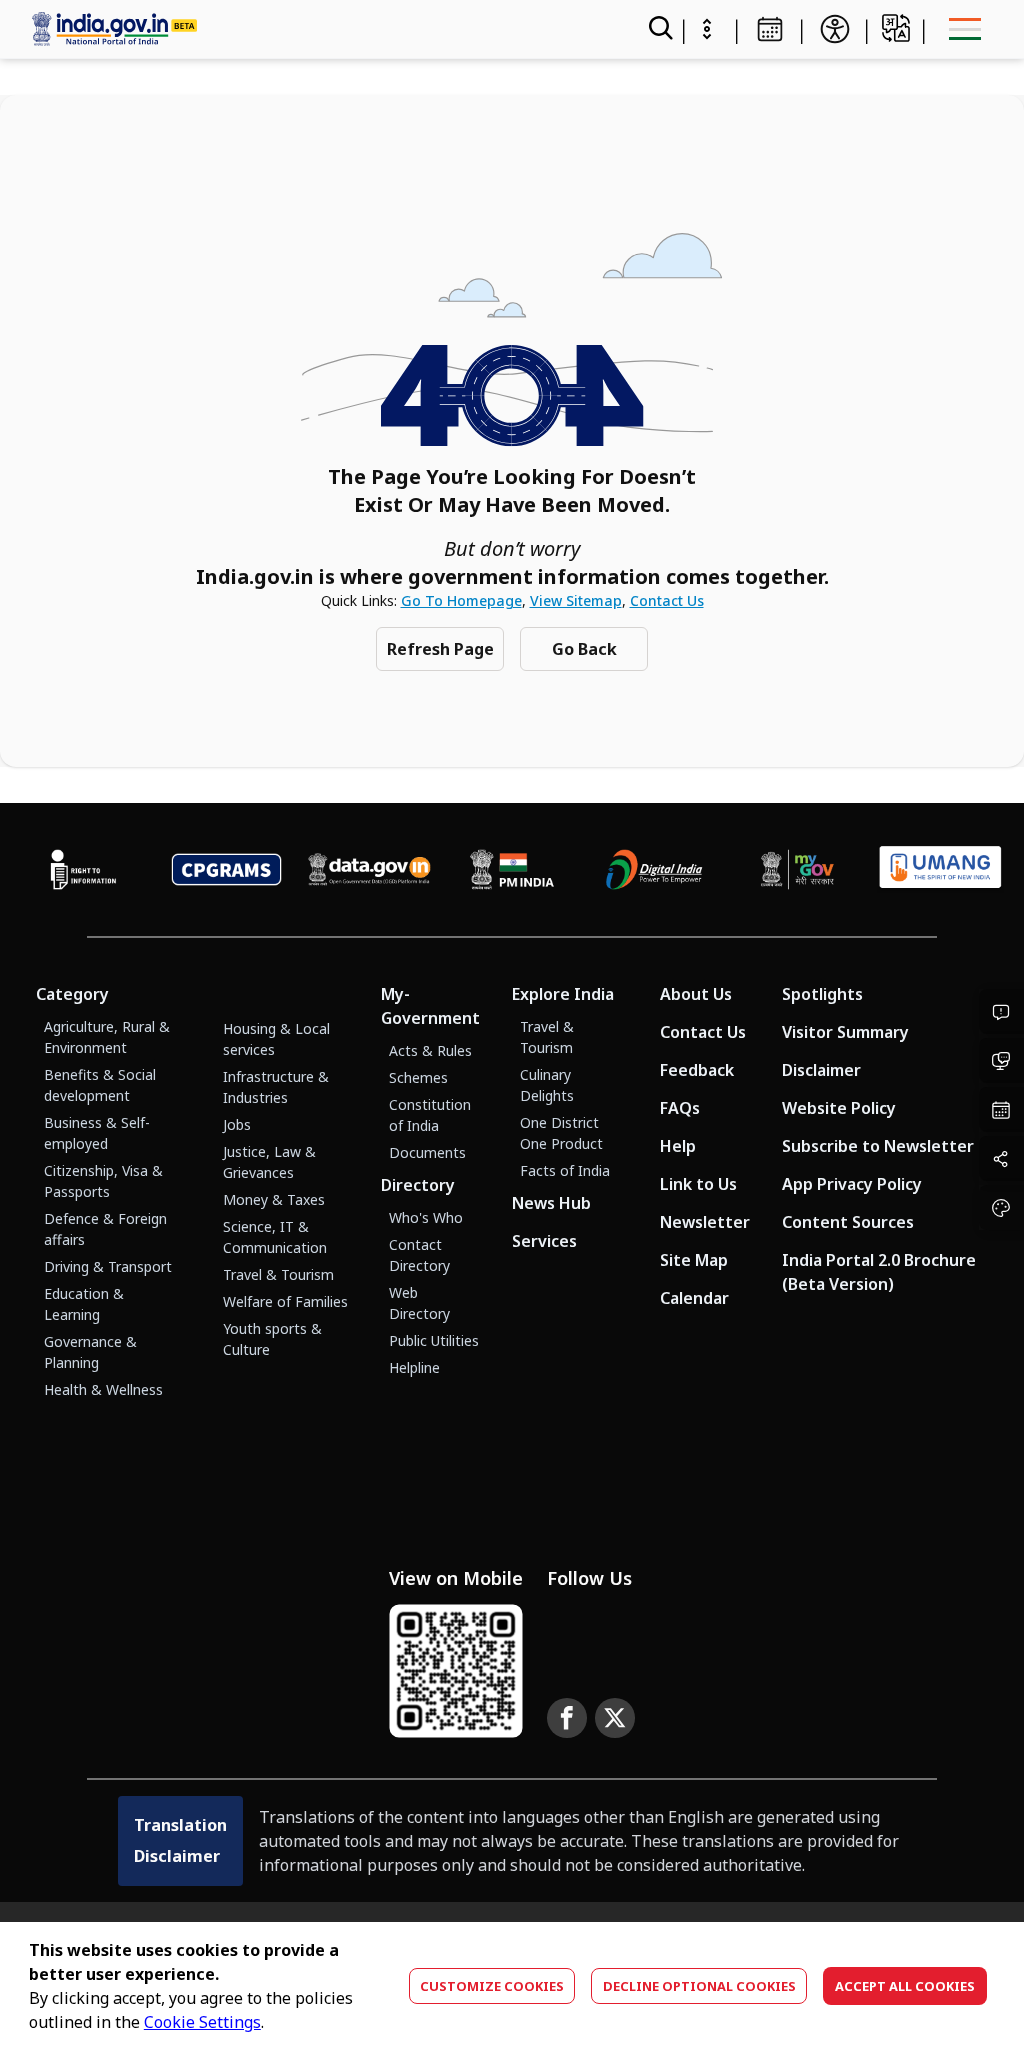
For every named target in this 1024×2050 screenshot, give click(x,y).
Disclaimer (821, 1070)
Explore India (563, 994)
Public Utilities (434, 1340)
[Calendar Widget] (770, 29)
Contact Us (667, 600)
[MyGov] (797, 869)
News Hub (551, 1203)
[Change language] (896, 28)
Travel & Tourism (278, 1274)
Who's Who (426, 1217)
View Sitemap (576, 600)
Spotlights (822, 994)
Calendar (694, 1298)
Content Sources (848, 1222)
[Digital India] (654, 869)
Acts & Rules (430, 1050)
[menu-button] (964, 29)
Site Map (694, 1260)
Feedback (697, 1070)
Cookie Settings (202, 2022)
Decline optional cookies (699, 1986)
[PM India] (512, 869)
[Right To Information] (83, 869)
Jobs (237, 1124)
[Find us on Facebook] (567, 1718)
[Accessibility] (835, 29)
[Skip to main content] (707, 29)
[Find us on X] (615, 1718)
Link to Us (698, 1184)
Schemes (418, 1077)
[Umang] (940, 869)
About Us (696, 994)
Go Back (584, 649)
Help (678, 1146)
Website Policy (839, 1108)
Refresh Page (440, 649)
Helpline (414, 1367)
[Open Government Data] (369, 869)
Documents (427, 1152)
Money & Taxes (274, 1199)
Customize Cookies (492, 1986)
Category (72, 994)
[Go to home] (297, 28)
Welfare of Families (285, 1301)
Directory (418, 1185)
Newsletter (705, 1222)
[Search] (659, 29)
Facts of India (565, 1170)
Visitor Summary (845, 1032)
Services (544, 1241)
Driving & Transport (108, 1266)
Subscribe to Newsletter (878, 1146)
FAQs (680, 1108)
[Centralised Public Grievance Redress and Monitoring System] (226, 869)
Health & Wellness (103, 1389)
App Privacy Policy (852, 1184)
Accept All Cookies (905, 1986)
